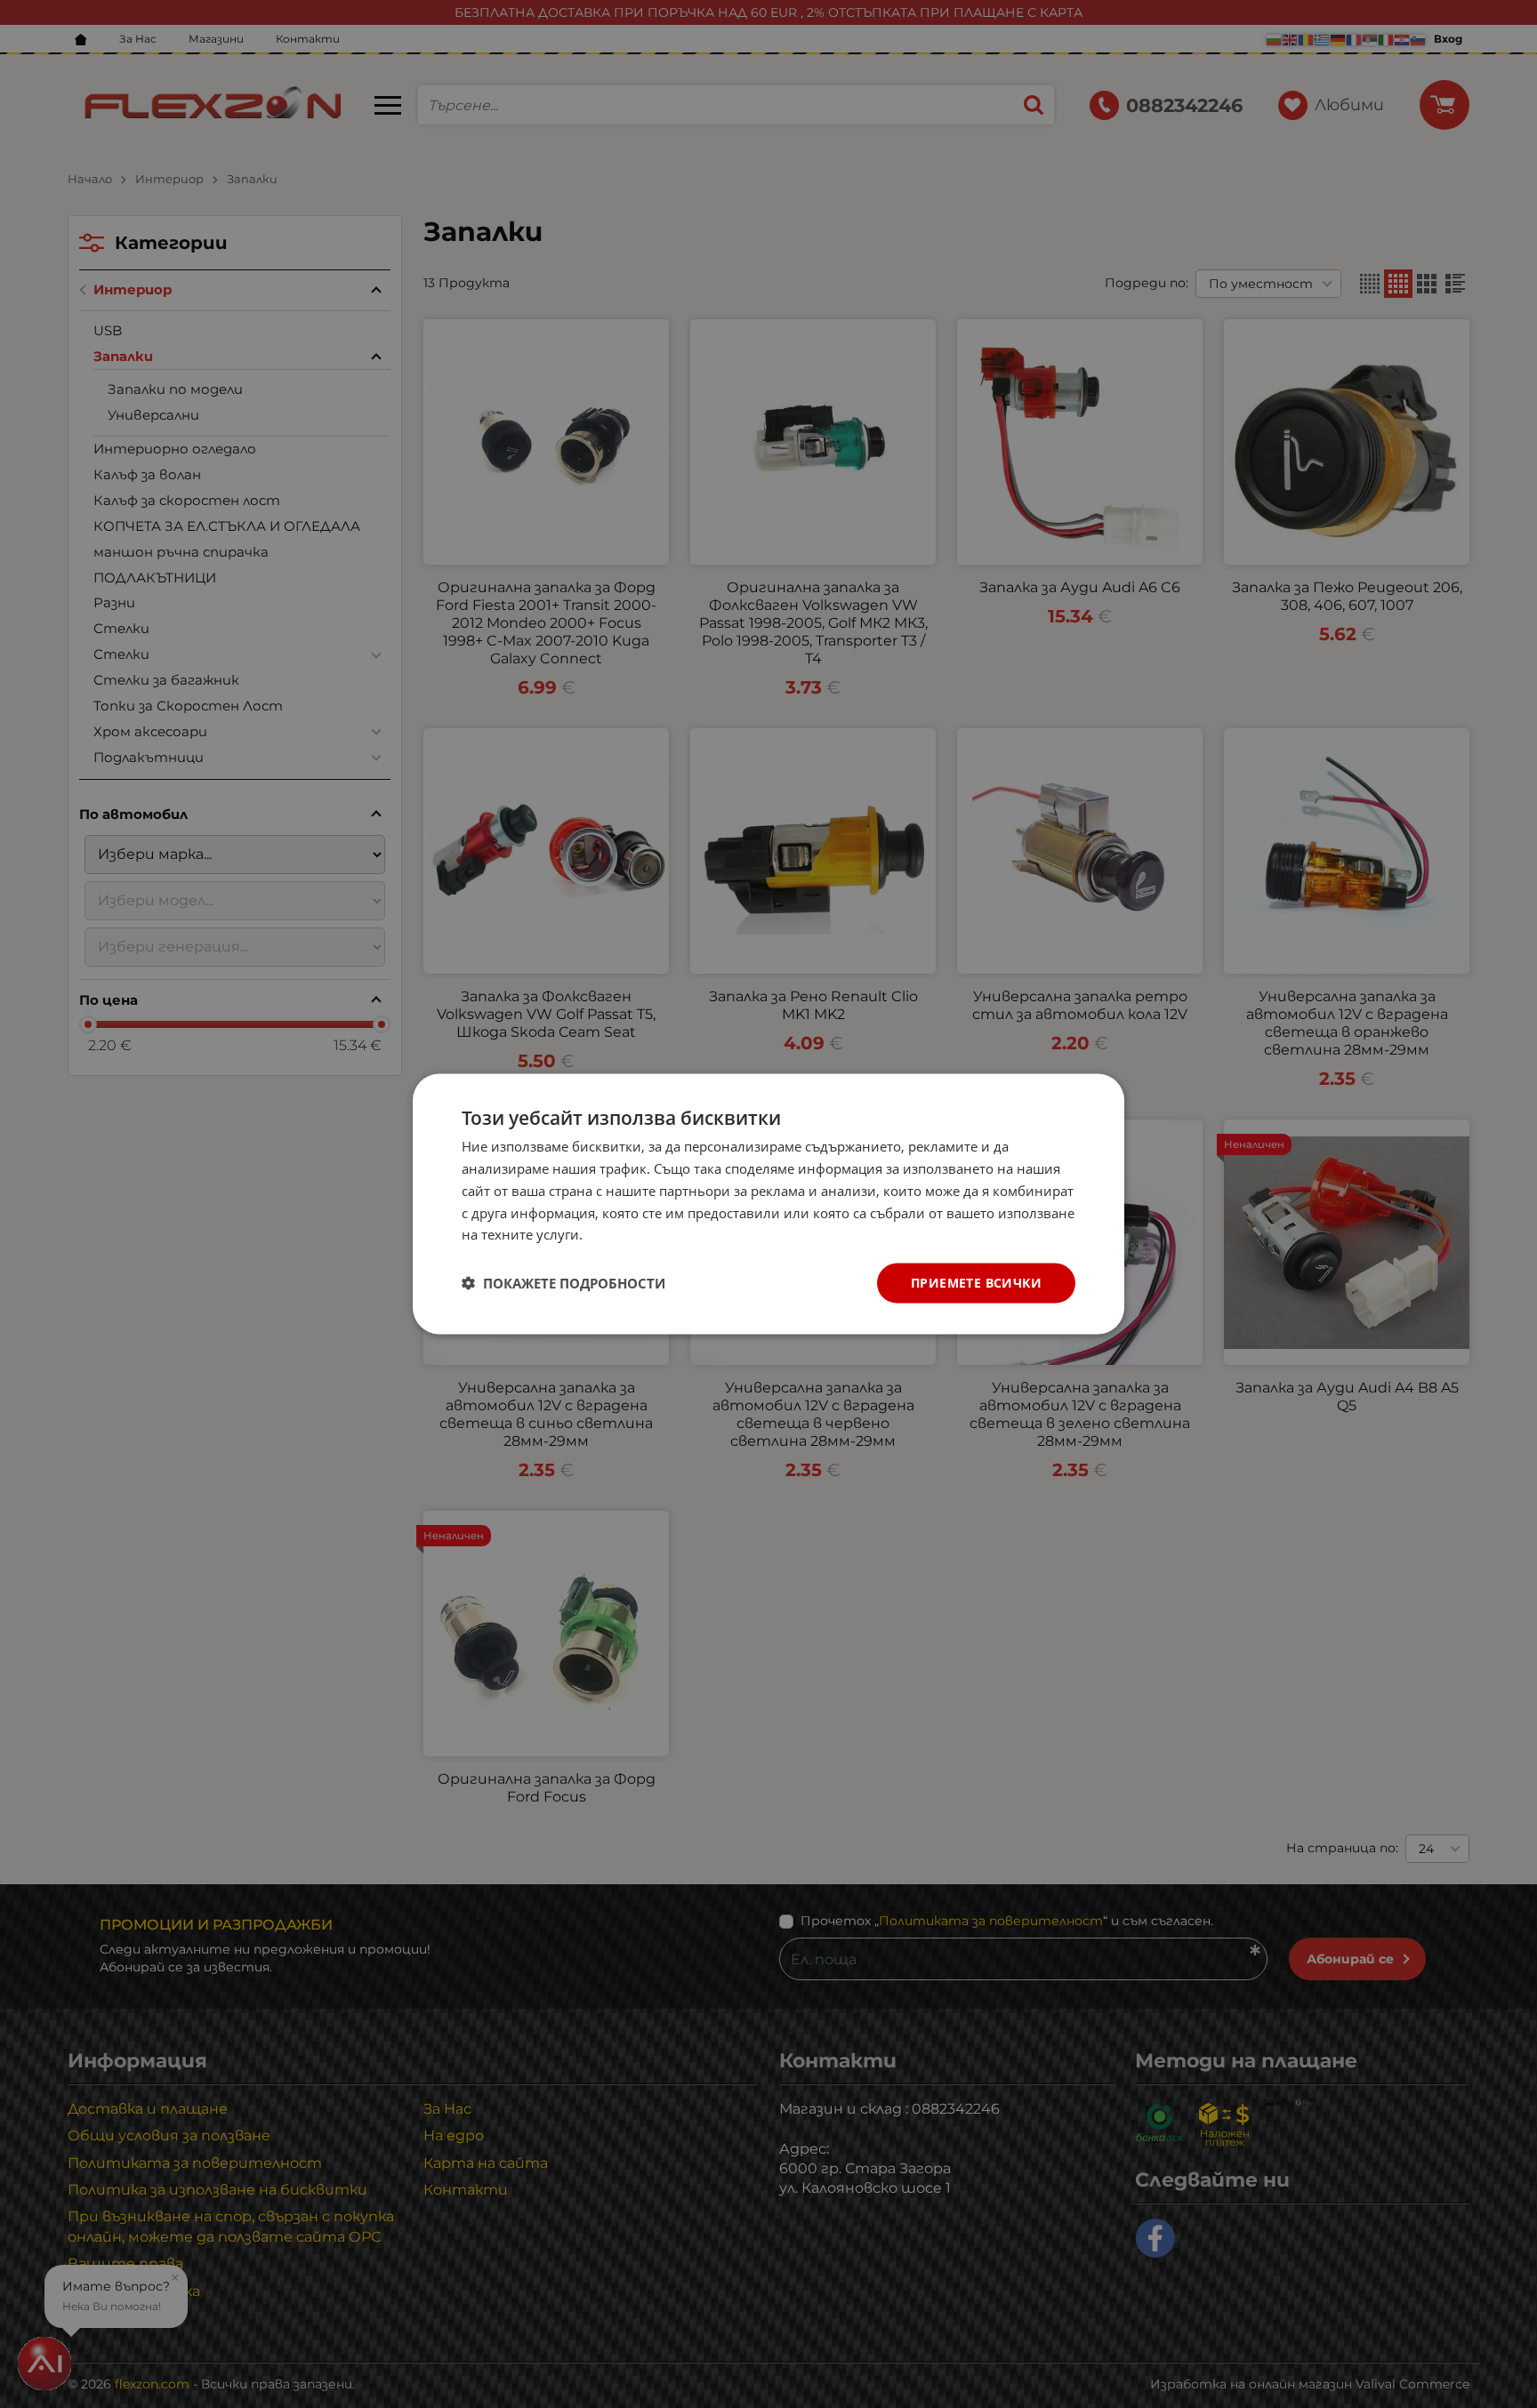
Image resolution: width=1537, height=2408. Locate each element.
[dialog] (768, 1204)
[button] (563, 1283)
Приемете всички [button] (976, 1283)
